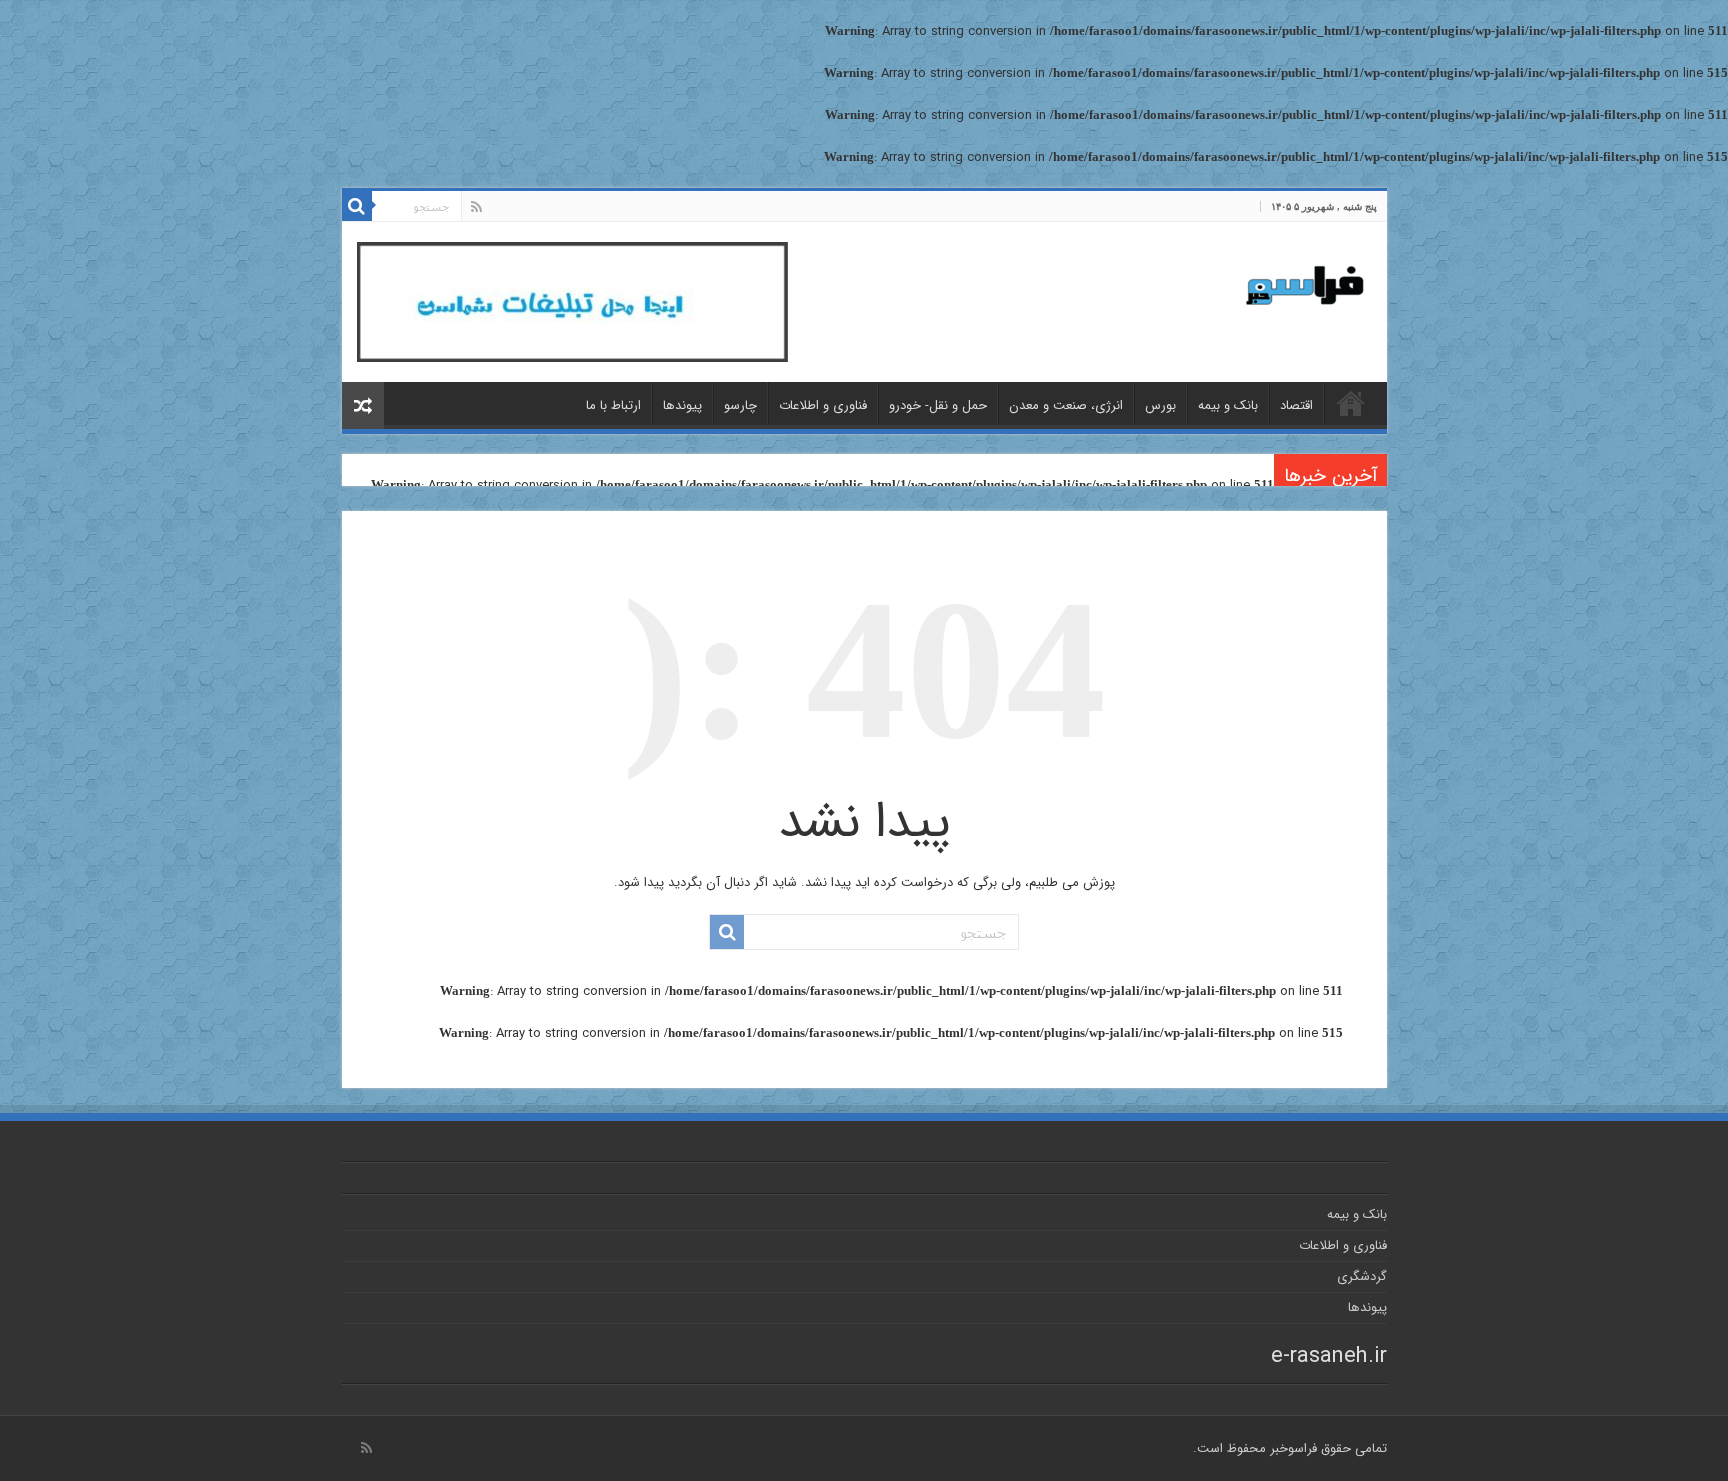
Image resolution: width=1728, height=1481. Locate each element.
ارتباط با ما (613, 405)
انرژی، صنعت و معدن (1066, 405)
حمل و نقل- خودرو (938, 405)
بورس (1160, 405)
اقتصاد (1296, 405)
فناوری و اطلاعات (823, 405)
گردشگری (1362, 1276)
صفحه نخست (1351, 403)
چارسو (740, 405)
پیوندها (682, 405)
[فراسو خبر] (1297, 277)
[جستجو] (357, 206)
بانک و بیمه (1228, 405)
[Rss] (476, 207)
